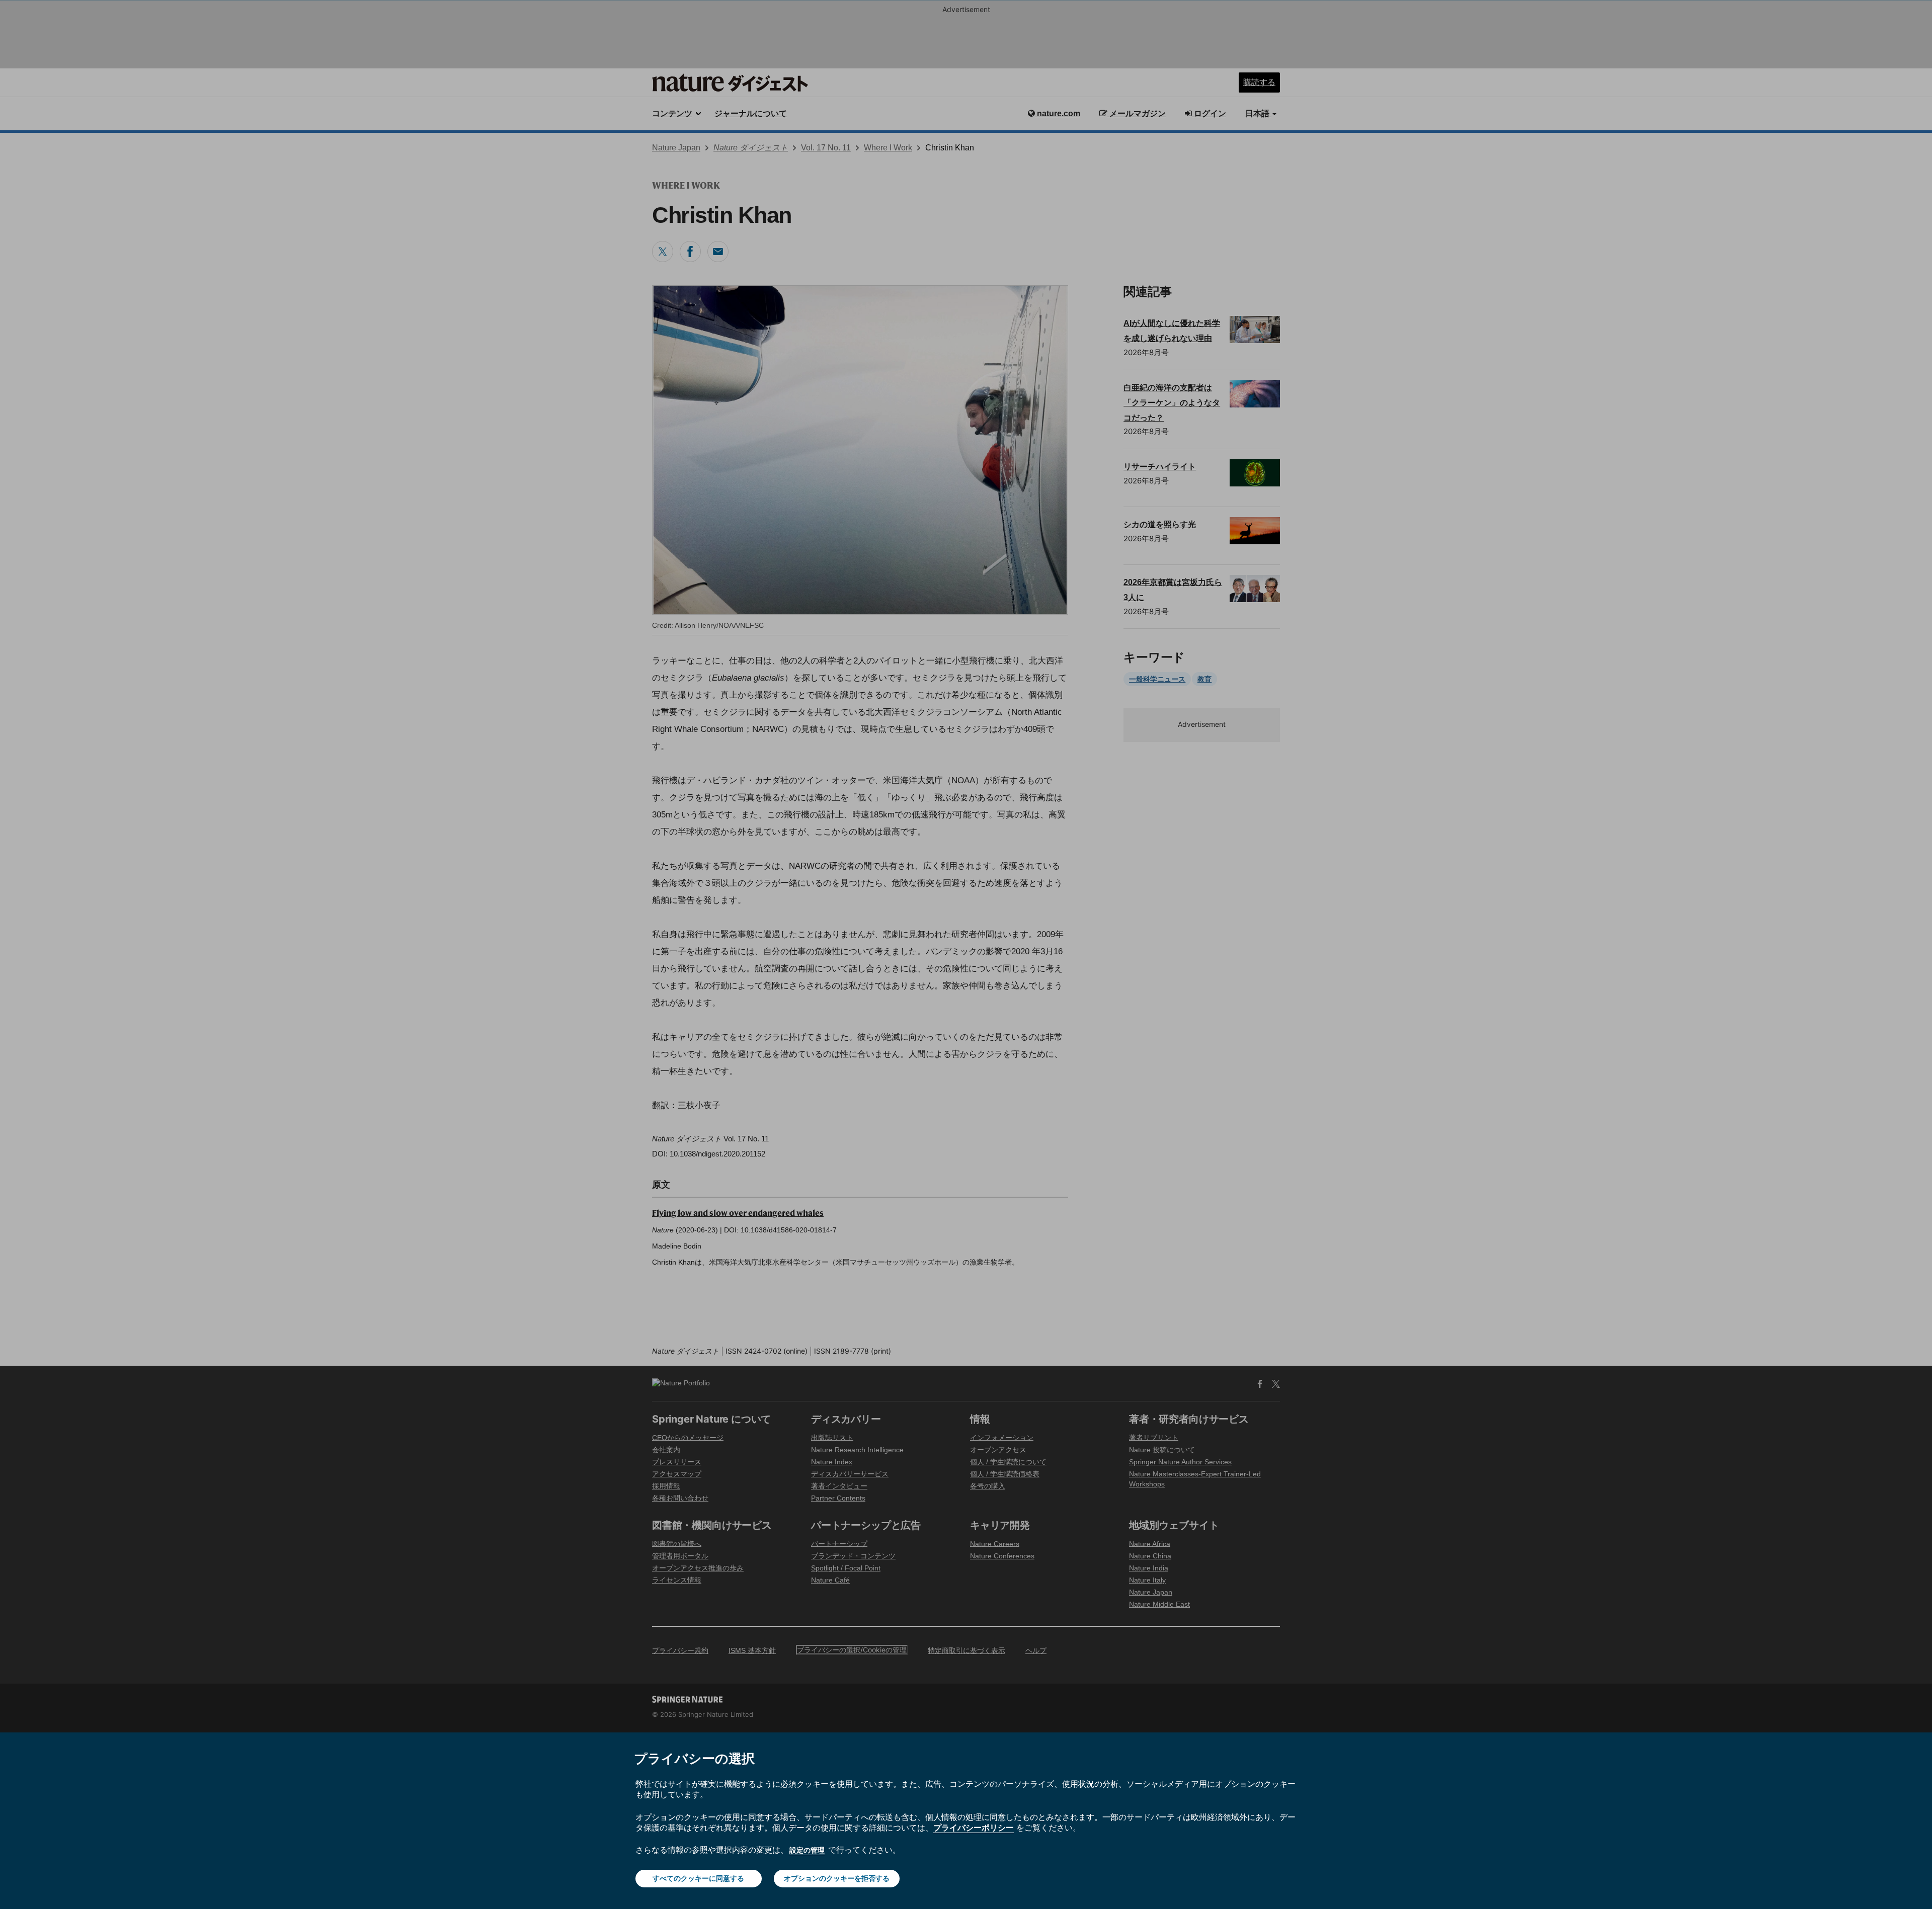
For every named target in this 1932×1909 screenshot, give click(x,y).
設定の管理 (807, 1850)
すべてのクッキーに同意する (698, 1878)
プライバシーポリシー (974, 1828)
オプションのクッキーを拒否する (837, 1878)
